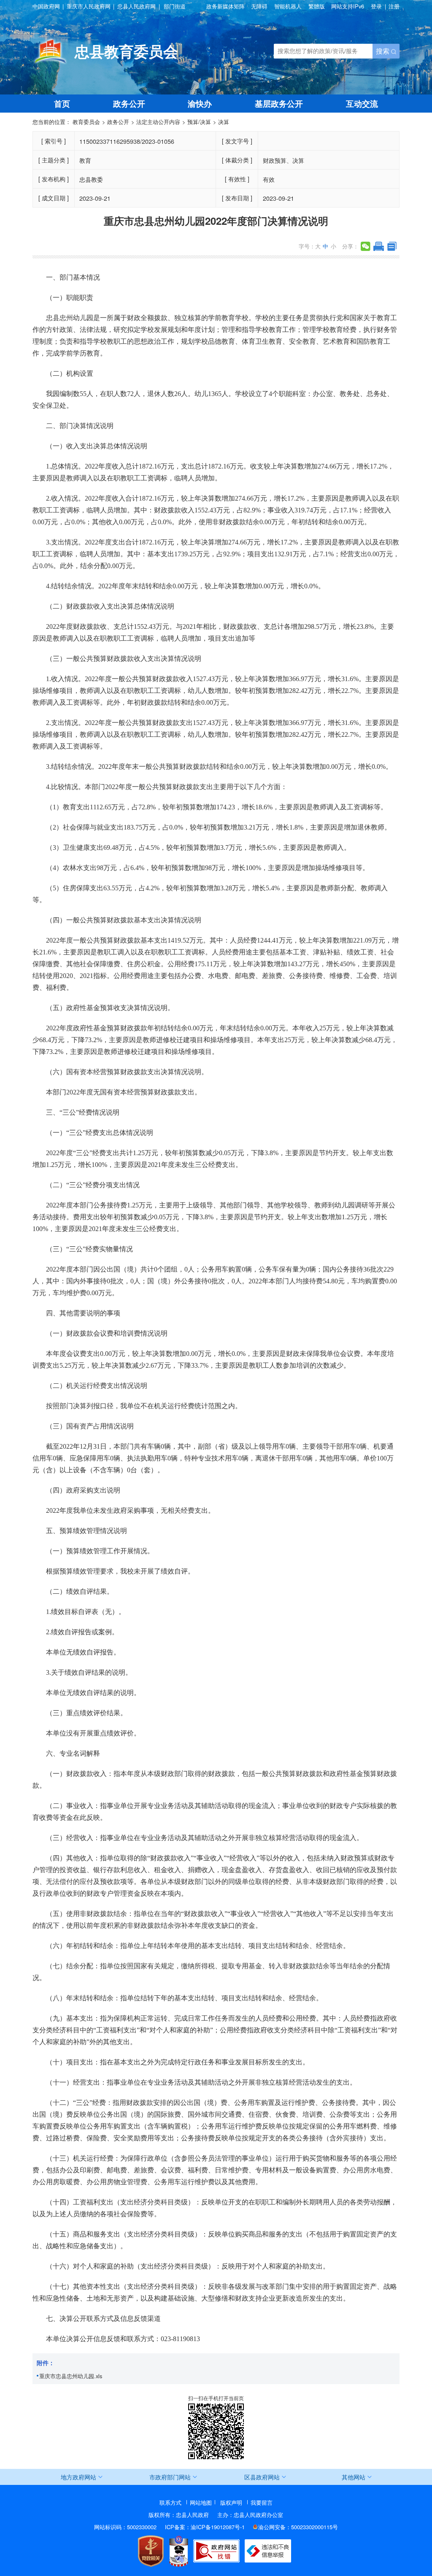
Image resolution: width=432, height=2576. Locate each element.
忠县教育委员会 (126, 51)
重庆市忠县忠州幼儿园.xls (71, 2376)
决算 (224, 122)
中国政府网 (46, 7)
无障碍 (259, 7)
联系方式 (170, 2502)
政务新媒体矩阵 (225, 7)
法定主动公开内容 (158, 122)
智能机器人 (288, 7)
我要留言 (262, 2502)
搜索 (383, 51)
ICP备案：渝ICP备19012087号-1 (205, 2527)
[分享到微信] (366, 246)
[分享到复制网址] (392, 246)
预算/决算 (199, 122)
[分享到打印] (379, 246)
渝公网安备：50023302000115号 (298, 2527)
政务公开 (129, 103)
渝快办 (200, 103)
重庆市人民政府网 (89, 7)
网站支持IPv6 (348, 6)
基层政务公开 (279, 103)
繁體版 (317, 7)
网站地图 (201, 2502)
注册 (394, 6)
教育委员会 (86, 122)
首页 (62, 103)
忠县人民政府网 (136, 7)
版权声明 (231, 2502)
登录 (376, 6)
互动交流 (362, 103)
